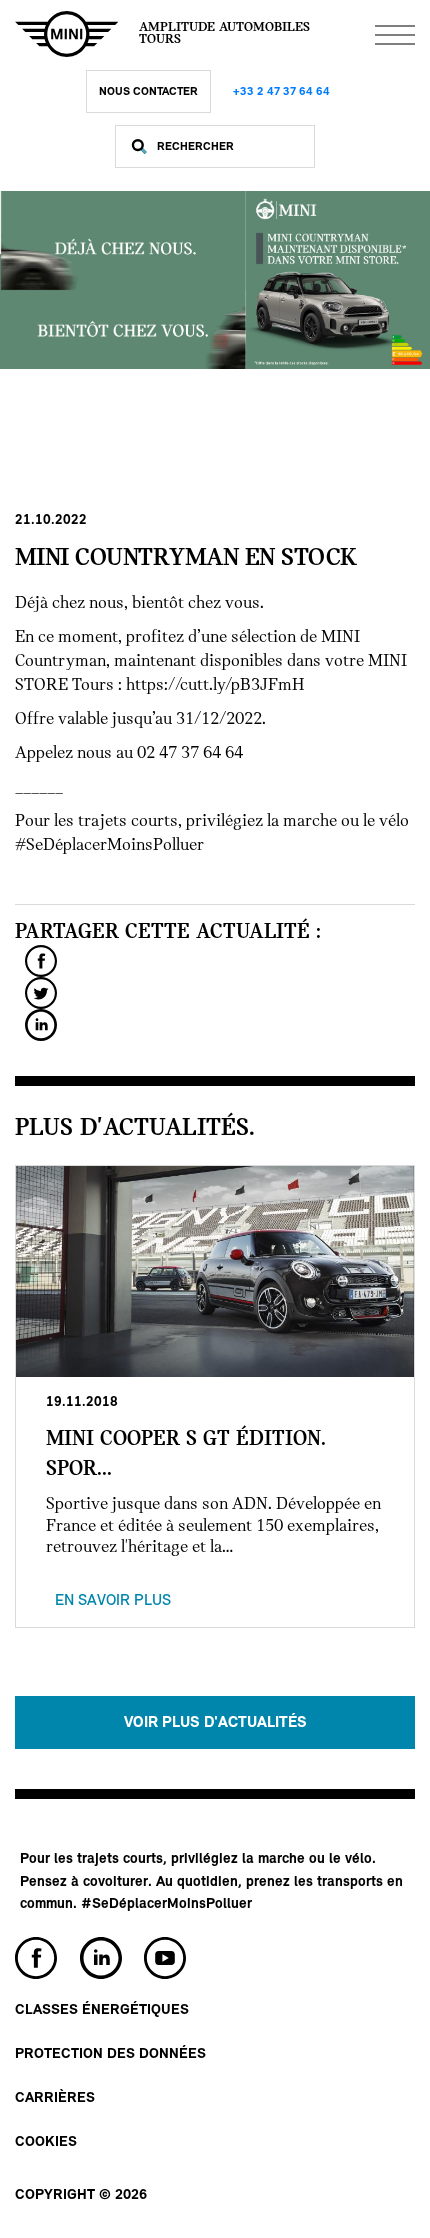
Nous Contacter (148, 92)
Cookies (46, 2142)
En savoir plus (113, 1601)
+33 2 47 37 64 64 (281, 92)
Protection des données (110, 2054)
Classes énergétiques (102, 2010)
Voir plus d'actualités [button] (215, 1723)
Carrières (55, 2098)
